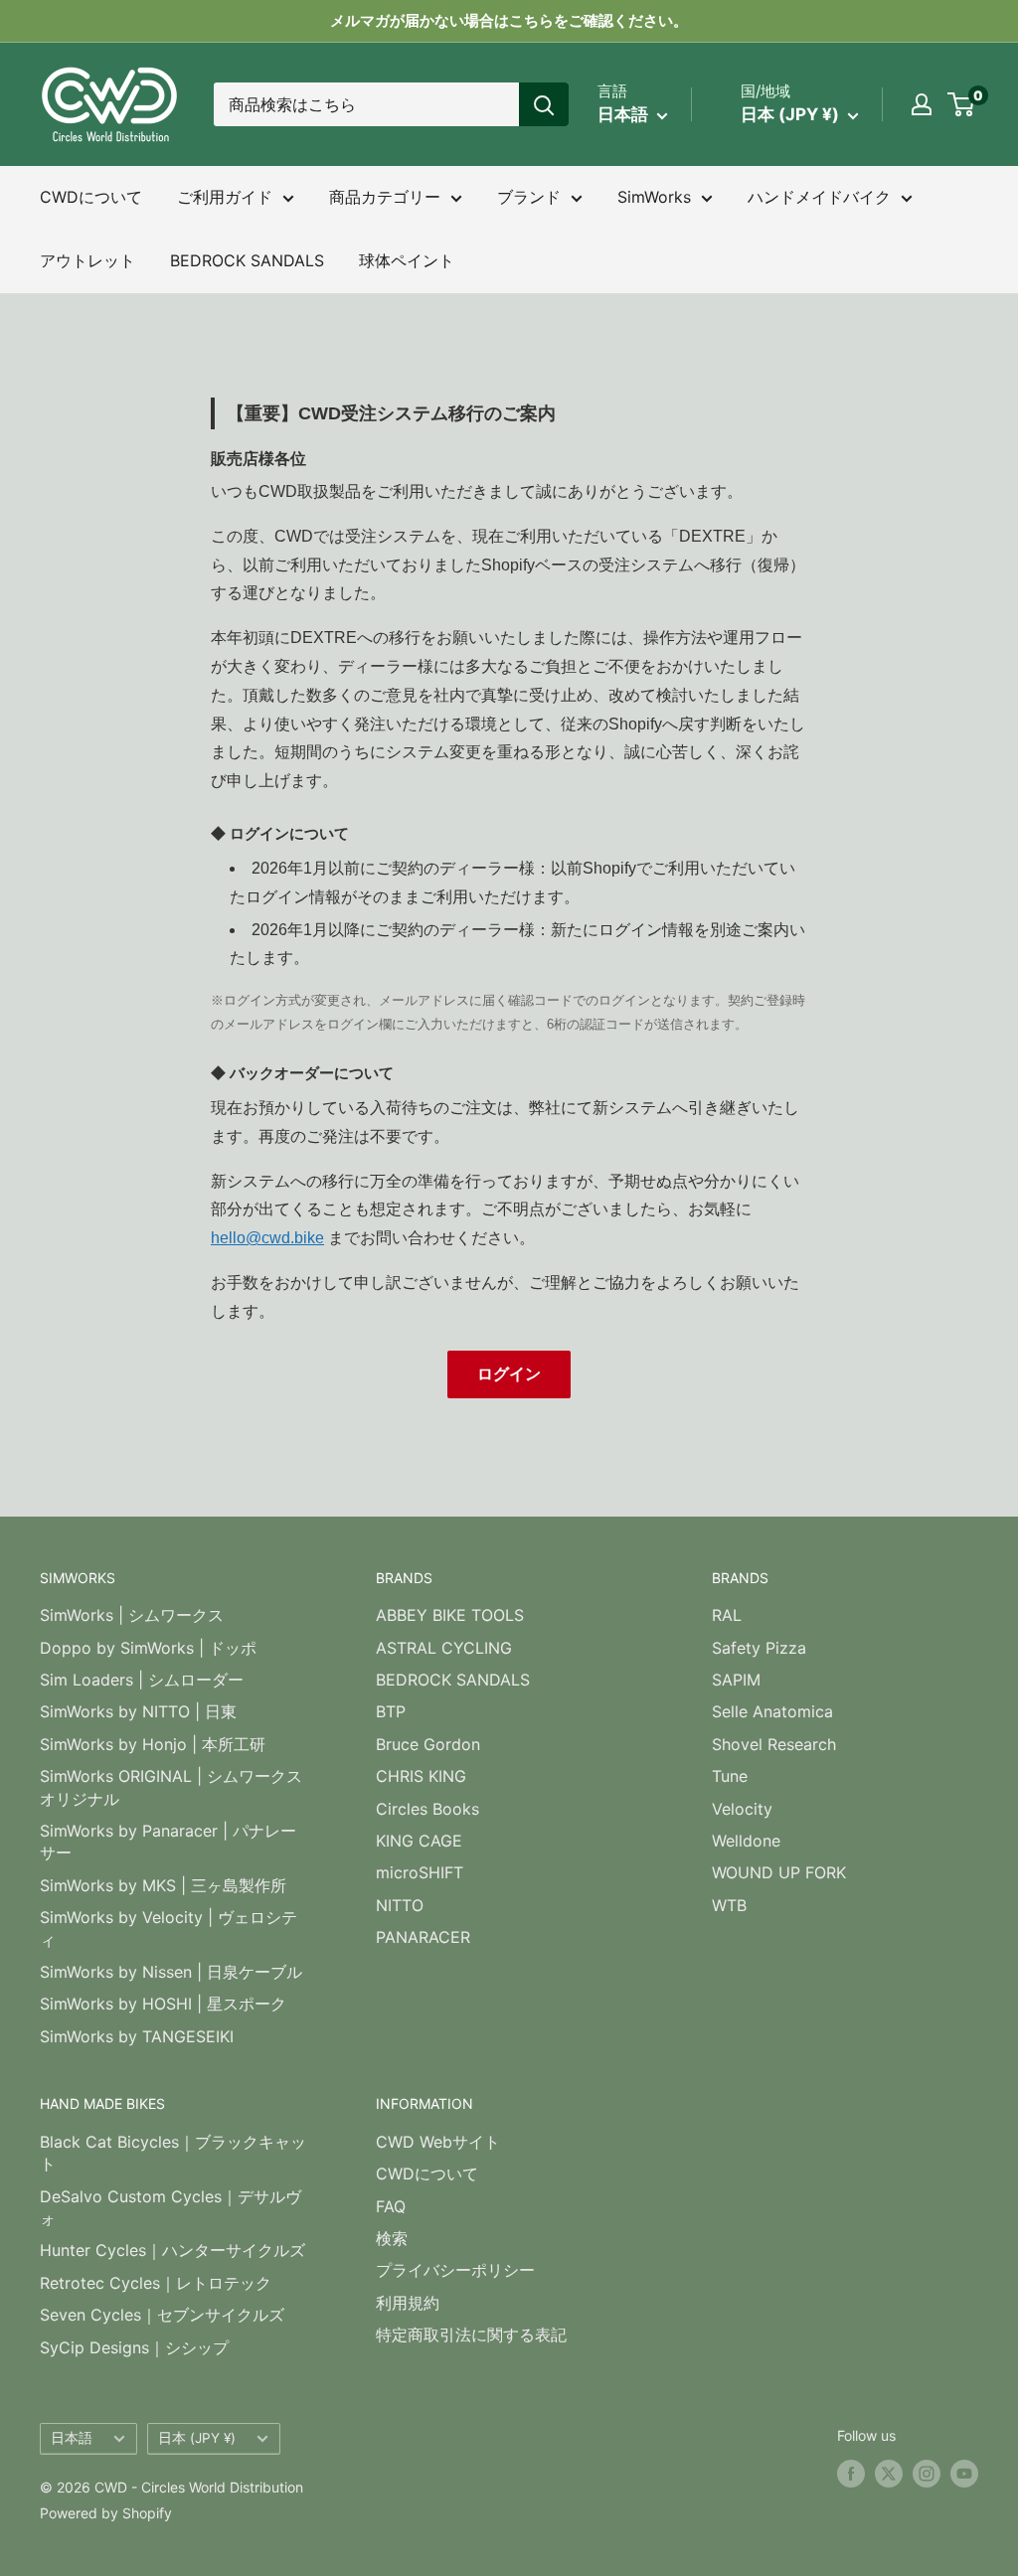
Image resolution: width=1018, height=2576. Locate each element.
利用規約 (408, 2303)
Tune (730, 1776)
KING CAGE (419, 1841)
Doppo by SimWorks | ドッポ (148, 1648)
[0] (962, 104)
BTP (391, 1711)
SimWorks (654, 197)
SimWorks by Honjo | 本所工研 (153, 1744)
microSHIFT (420, 1872)
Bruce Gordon (428, 1744)
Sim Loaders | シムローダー (142, 1680)
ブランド (529, 197)
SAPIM (736, 1680)
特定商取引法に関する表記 (471, 2334)
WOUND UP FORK (779, 1872)
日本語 (72, 2438)
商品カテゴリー (385, 197)
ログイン (509, 1374)
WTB (729, 1905)
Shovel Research (774, 1744)
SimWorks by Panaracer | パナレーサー (168, 1842)
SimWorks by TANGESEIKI (137, 2036)
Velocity (742, 1809)
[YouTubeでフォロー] (964, 2474)
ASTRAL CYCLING (444, 1648)
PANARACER (423, 1937)
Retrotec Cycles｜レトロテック (156, 2283)
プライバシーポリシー (455, 2270)
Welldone (746, 1841)
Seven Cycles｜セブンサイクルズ (162, 2315)
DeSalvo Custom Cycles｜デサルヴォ (170, 2207)
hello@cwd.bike (267, 1238)
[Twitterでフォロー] (889, 2474)
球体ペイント (407, 260)
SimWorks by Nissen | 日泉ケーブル (171, 1972)
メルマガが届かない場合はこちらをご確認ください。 (509, 20)
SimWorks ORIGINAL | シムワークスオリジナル (171, 1787)
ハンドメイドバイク (819, 197)
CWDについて (91, 197)
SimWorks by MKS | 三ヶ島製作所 (163, 1885)
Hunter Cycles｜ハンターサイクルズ (172, 2250)
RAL (727, 1615)
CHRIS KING (421, 1776)
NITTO (400, 1905)
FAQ (391, 2206)
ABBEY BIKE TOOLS (450, 1615)
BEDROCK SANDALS (247, 260)
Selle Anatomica (772, 1711)
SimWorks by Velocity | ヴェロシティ (169, 1928)
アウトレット (87, 260)
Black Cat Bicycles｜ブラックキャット (173, 2153)
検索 (392, 2238)
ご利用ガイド (225, 197)
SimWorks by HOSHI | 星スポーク (163, 2004)
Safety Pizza (759, 1648)
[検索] (544, 104)
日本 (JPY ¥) (197, 2438)
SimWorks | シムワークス (132, 1615)
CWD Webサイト (438, 2142)
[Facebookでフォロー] (851, 2474)
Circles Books (427, 1809)
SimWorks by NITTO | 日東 (138, 1711)
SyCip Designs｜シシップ (134, 2347)
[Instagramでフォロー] (927, 2474)
